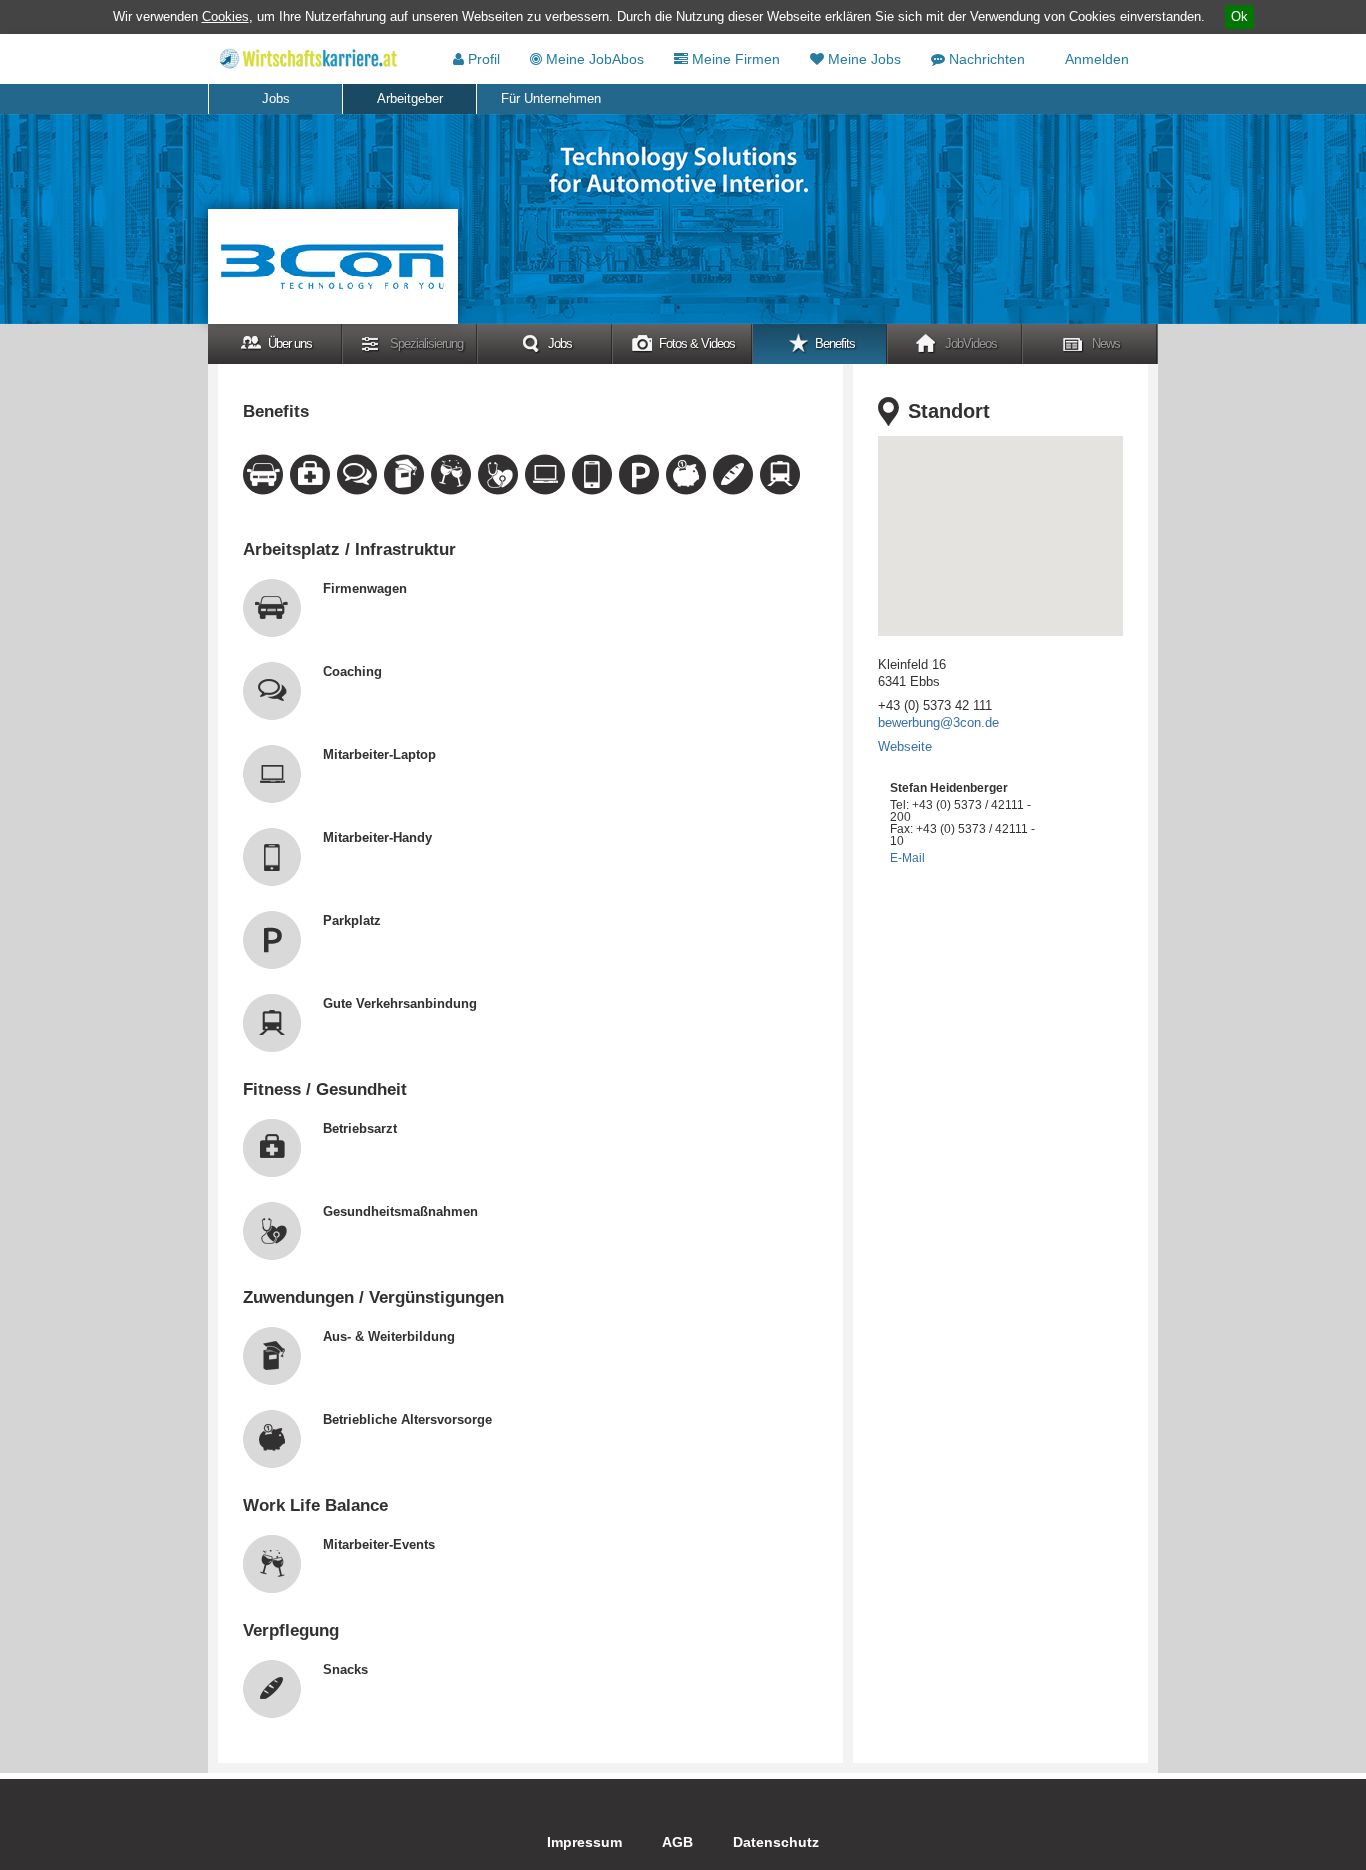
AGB (677, 1842)
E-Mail (907, 858)
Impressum (584, 1842)
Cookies (225, 16)
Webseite (905, 746)
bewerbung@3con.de (938, 722)
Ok (1239, 16)
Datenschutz (776, 1842)
